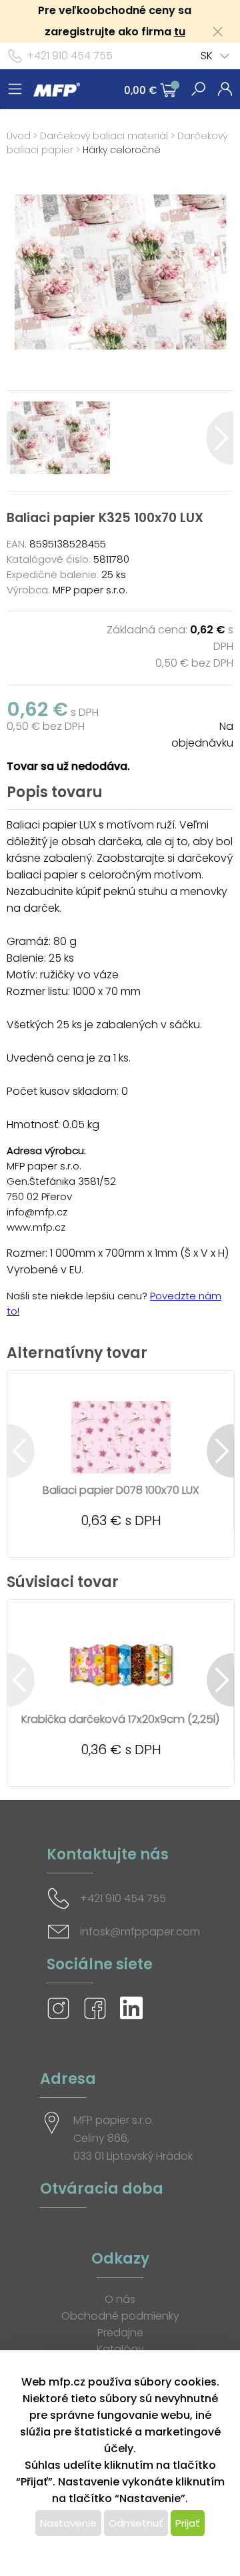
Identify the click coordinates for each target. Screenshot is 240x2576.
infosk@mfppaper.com (140, 1932)
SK (207, 56)
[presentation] (20, 438)
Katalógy (120, 2349)
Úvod (19, 136)
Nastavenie (68, 2523)
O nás (120, 2299)
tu (180, 32)
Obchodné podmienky (120, 2316)
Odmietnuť (136, 2523)
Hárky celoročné (122, 150)
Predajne (120, 2333)
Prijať (188, 2523)
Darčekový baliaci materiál (104, 136)
